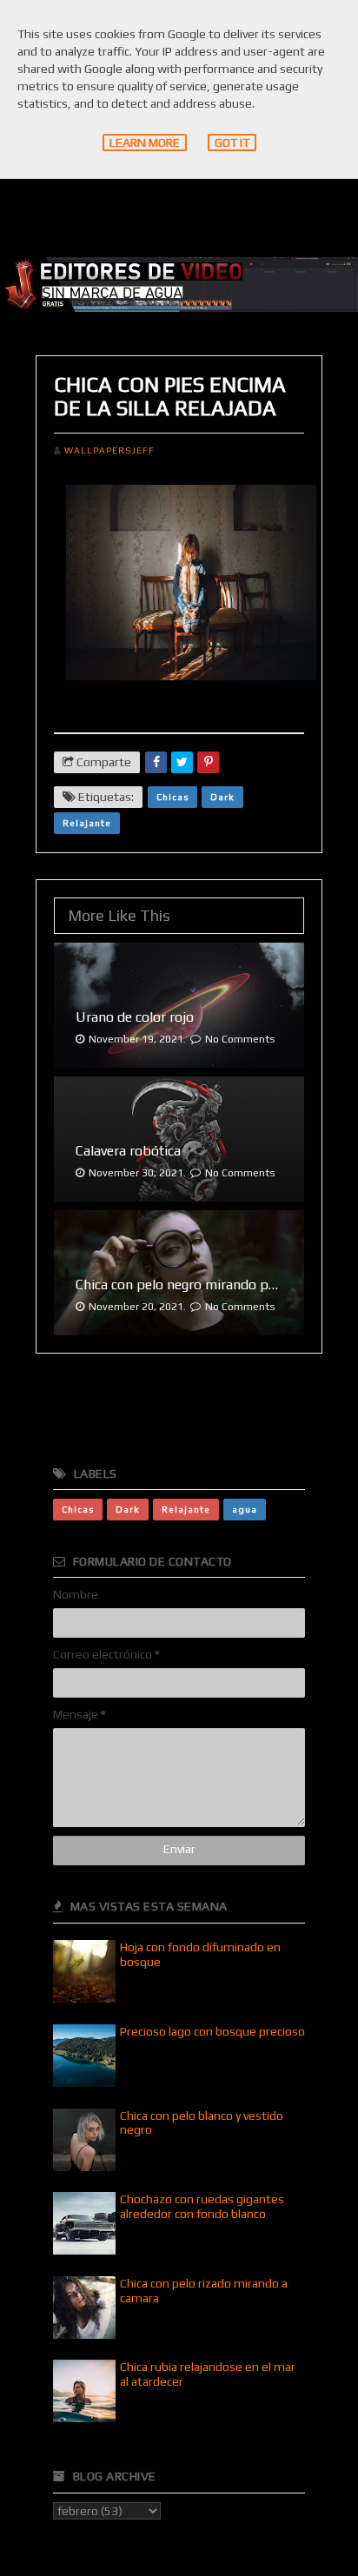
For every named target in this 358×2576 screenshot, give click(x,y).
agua (245, 1509)
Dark (222, 797)
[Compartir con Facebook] (156, 762)
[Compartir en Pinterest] (208, 762)
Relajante (87, 823)
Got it (232, 142)
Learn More (145, 142)
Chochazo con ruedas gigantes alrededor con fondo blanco (202, 2206)
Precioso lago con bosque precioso (212, 2031)
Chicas (172, 797)
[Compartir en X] (182, 762)
